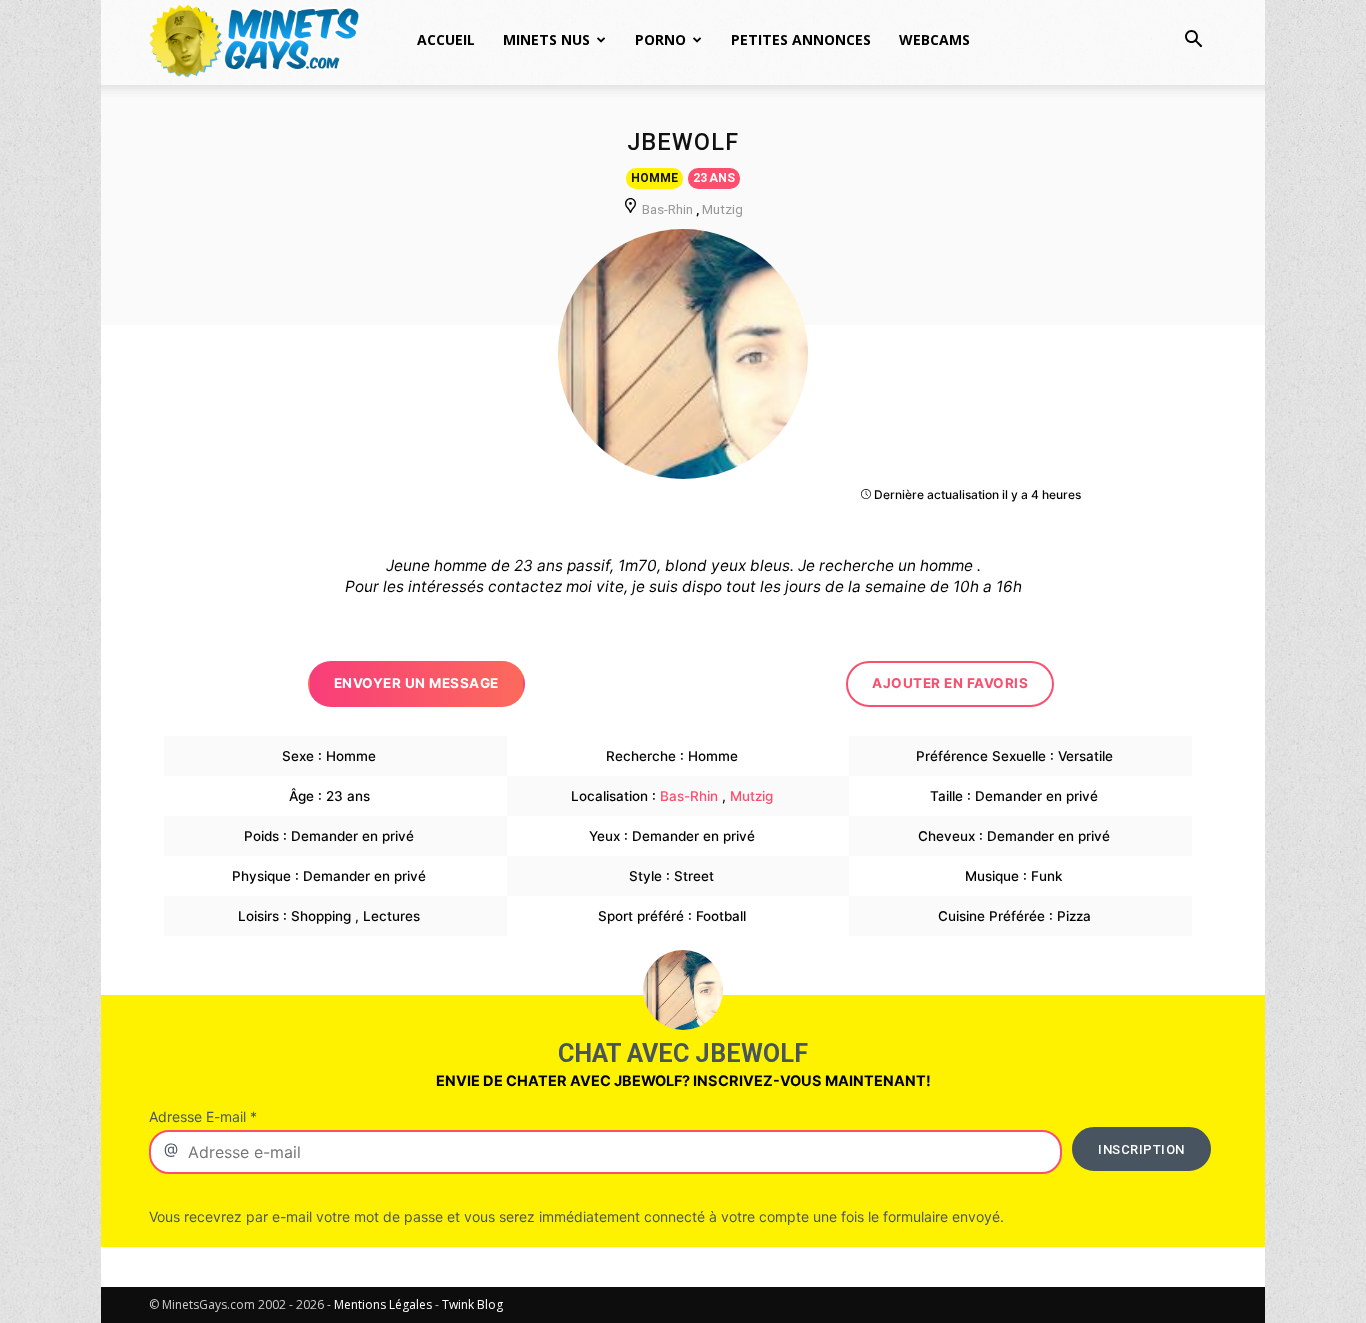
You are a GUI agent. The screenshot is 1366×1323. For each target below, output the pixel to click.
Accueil (446, 39)
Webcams (934, 39)
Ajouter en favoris (950, 683)
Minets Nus (546, 39)
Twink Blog (472, 1304)
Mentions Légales (383, 1304)
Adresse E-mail (203, 1116)
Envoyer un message (416, 683)
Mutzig (722, 209)
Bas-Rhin (667, 209)
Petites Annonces (801, 39)
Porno (660, 39)
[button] (1193, 41)
